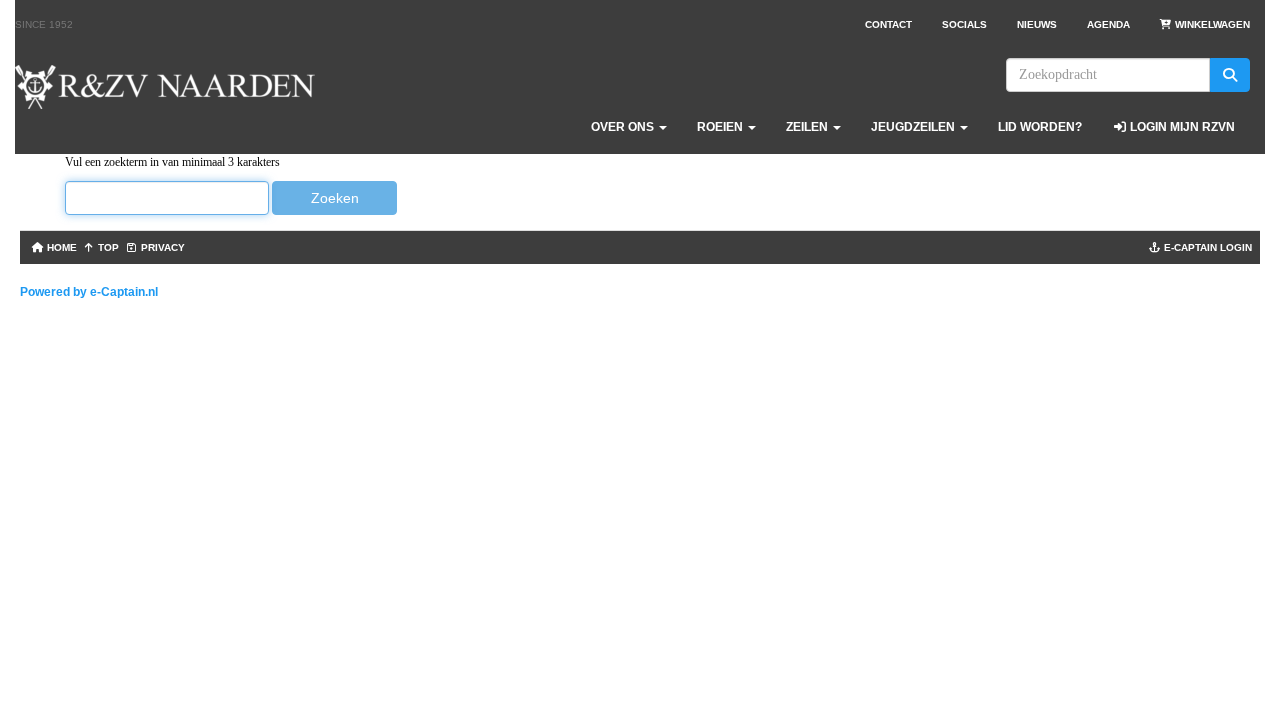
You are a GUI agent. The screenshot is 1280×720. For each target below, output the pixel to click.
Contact (888, 24)
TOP (107, 247)
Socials (964, 24)
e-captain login (1206, 247)
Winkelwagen (1211, 24)
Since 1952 (44, 24)
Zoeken (335, 198)
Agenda (1108, 24)
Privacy (161, 247)
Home (60, 247)
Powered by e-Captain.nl (89, 292)
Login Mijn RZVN (1181, 127)
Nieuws (1037, 24)
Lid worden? (1040, 127)
